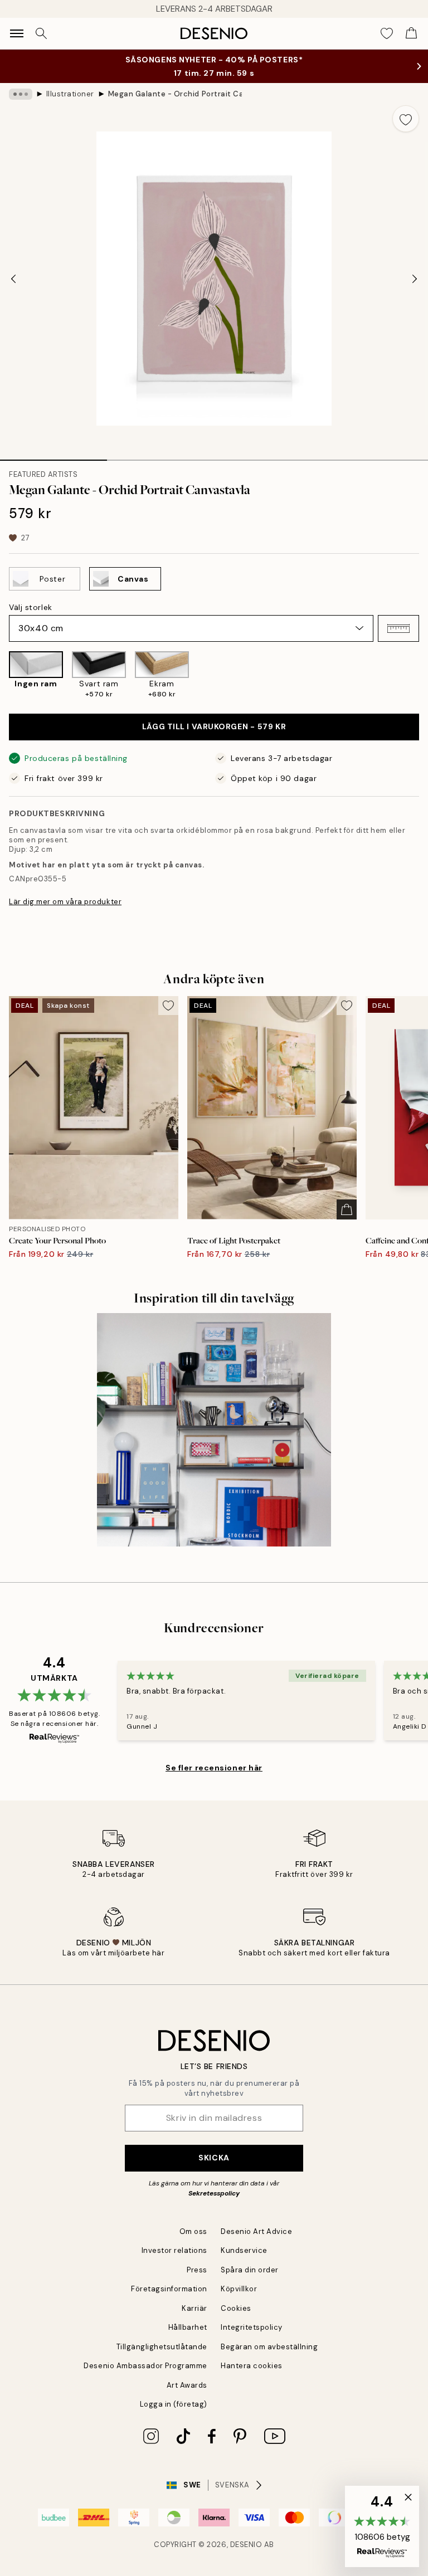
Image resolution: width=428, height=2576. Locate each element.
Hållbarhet (188, 2327)
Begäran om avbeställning (269, 2347)
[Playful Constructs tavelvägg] (214, 1430)
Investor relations (174, 2250)
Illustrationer (70, 94)
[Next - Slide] (415, 279)
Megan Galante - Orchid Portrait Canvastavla (175, 94)
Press (197, 2270)
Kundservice (244, 2250)
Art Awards (187, 2385)
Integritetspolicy (252, 2327)
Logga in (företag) (174, 2404)
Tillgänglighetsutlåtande (162, 2347)
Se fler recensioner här (214, 1768)
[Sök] (41, 33)
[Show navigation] (17, 33)
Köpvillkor (239, 2289)
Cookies (236, 2308)
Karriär (194, 2308)
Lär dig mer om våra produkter (65, 902)
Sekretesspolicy (214, 2193)
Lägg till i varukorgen (214, 726)
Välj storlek (31, 607)
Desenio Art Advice (256, 2231)
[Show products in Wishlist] (387, 33)
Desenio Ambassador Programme (145, 2366)
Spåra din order (250, 2270)
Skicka (214, 2158)
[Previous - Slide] (13, 279)
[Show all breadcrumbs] (21, 94)
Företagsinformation (169, 2289)
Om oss (193, 2231)
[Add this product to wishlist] (406, 119)
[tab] (53, 456)
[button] (398, 628)
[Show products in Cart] (411, 33)
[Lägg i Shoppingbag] (347, 1209)
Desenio (246, 2545)
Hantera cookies (252, 2366)
